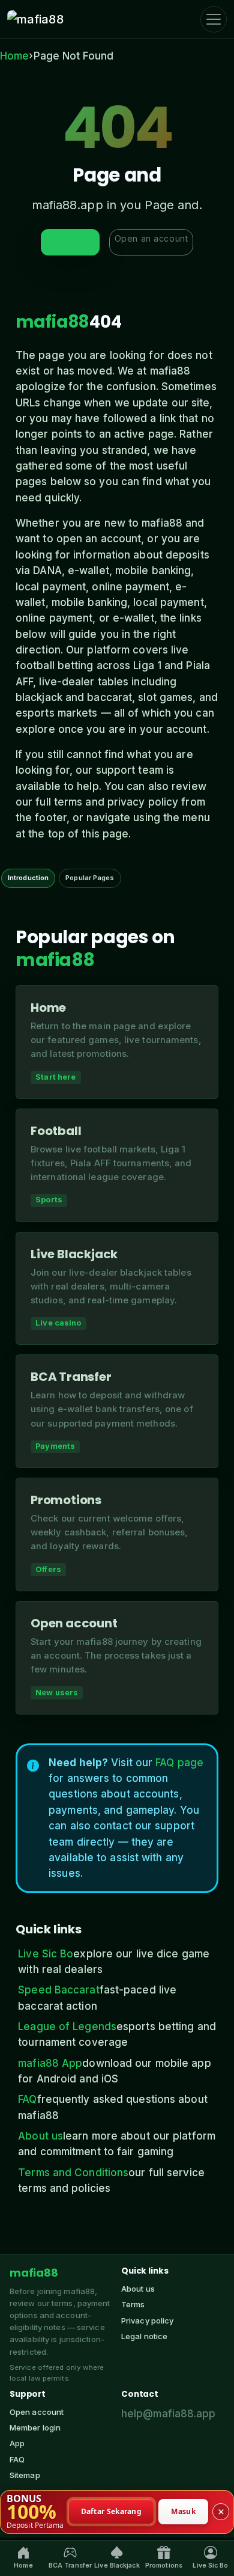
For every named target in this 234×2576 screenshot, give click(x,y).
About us (40, 2136)
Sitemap (25, 2475)
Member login (35, 2428)
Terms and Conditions (73, 2173)
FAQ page (179, 1763)
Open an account (151, 238)
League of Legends (67, 2027)
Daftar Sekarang (112, 2511)
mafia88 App (50, 2063)
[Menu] (214, 19)
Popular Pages (90, 878)
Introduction (28, 878)
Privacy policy (147, 2321)
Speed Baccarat (58, 1990)
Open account (37, 2412)
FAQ (27, 2099)
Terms (133, 2304)
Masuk (183, 2511)
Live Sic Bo (46, 1954)
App (17, 2443)
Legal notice (144, 2336)
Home (14, 56)
